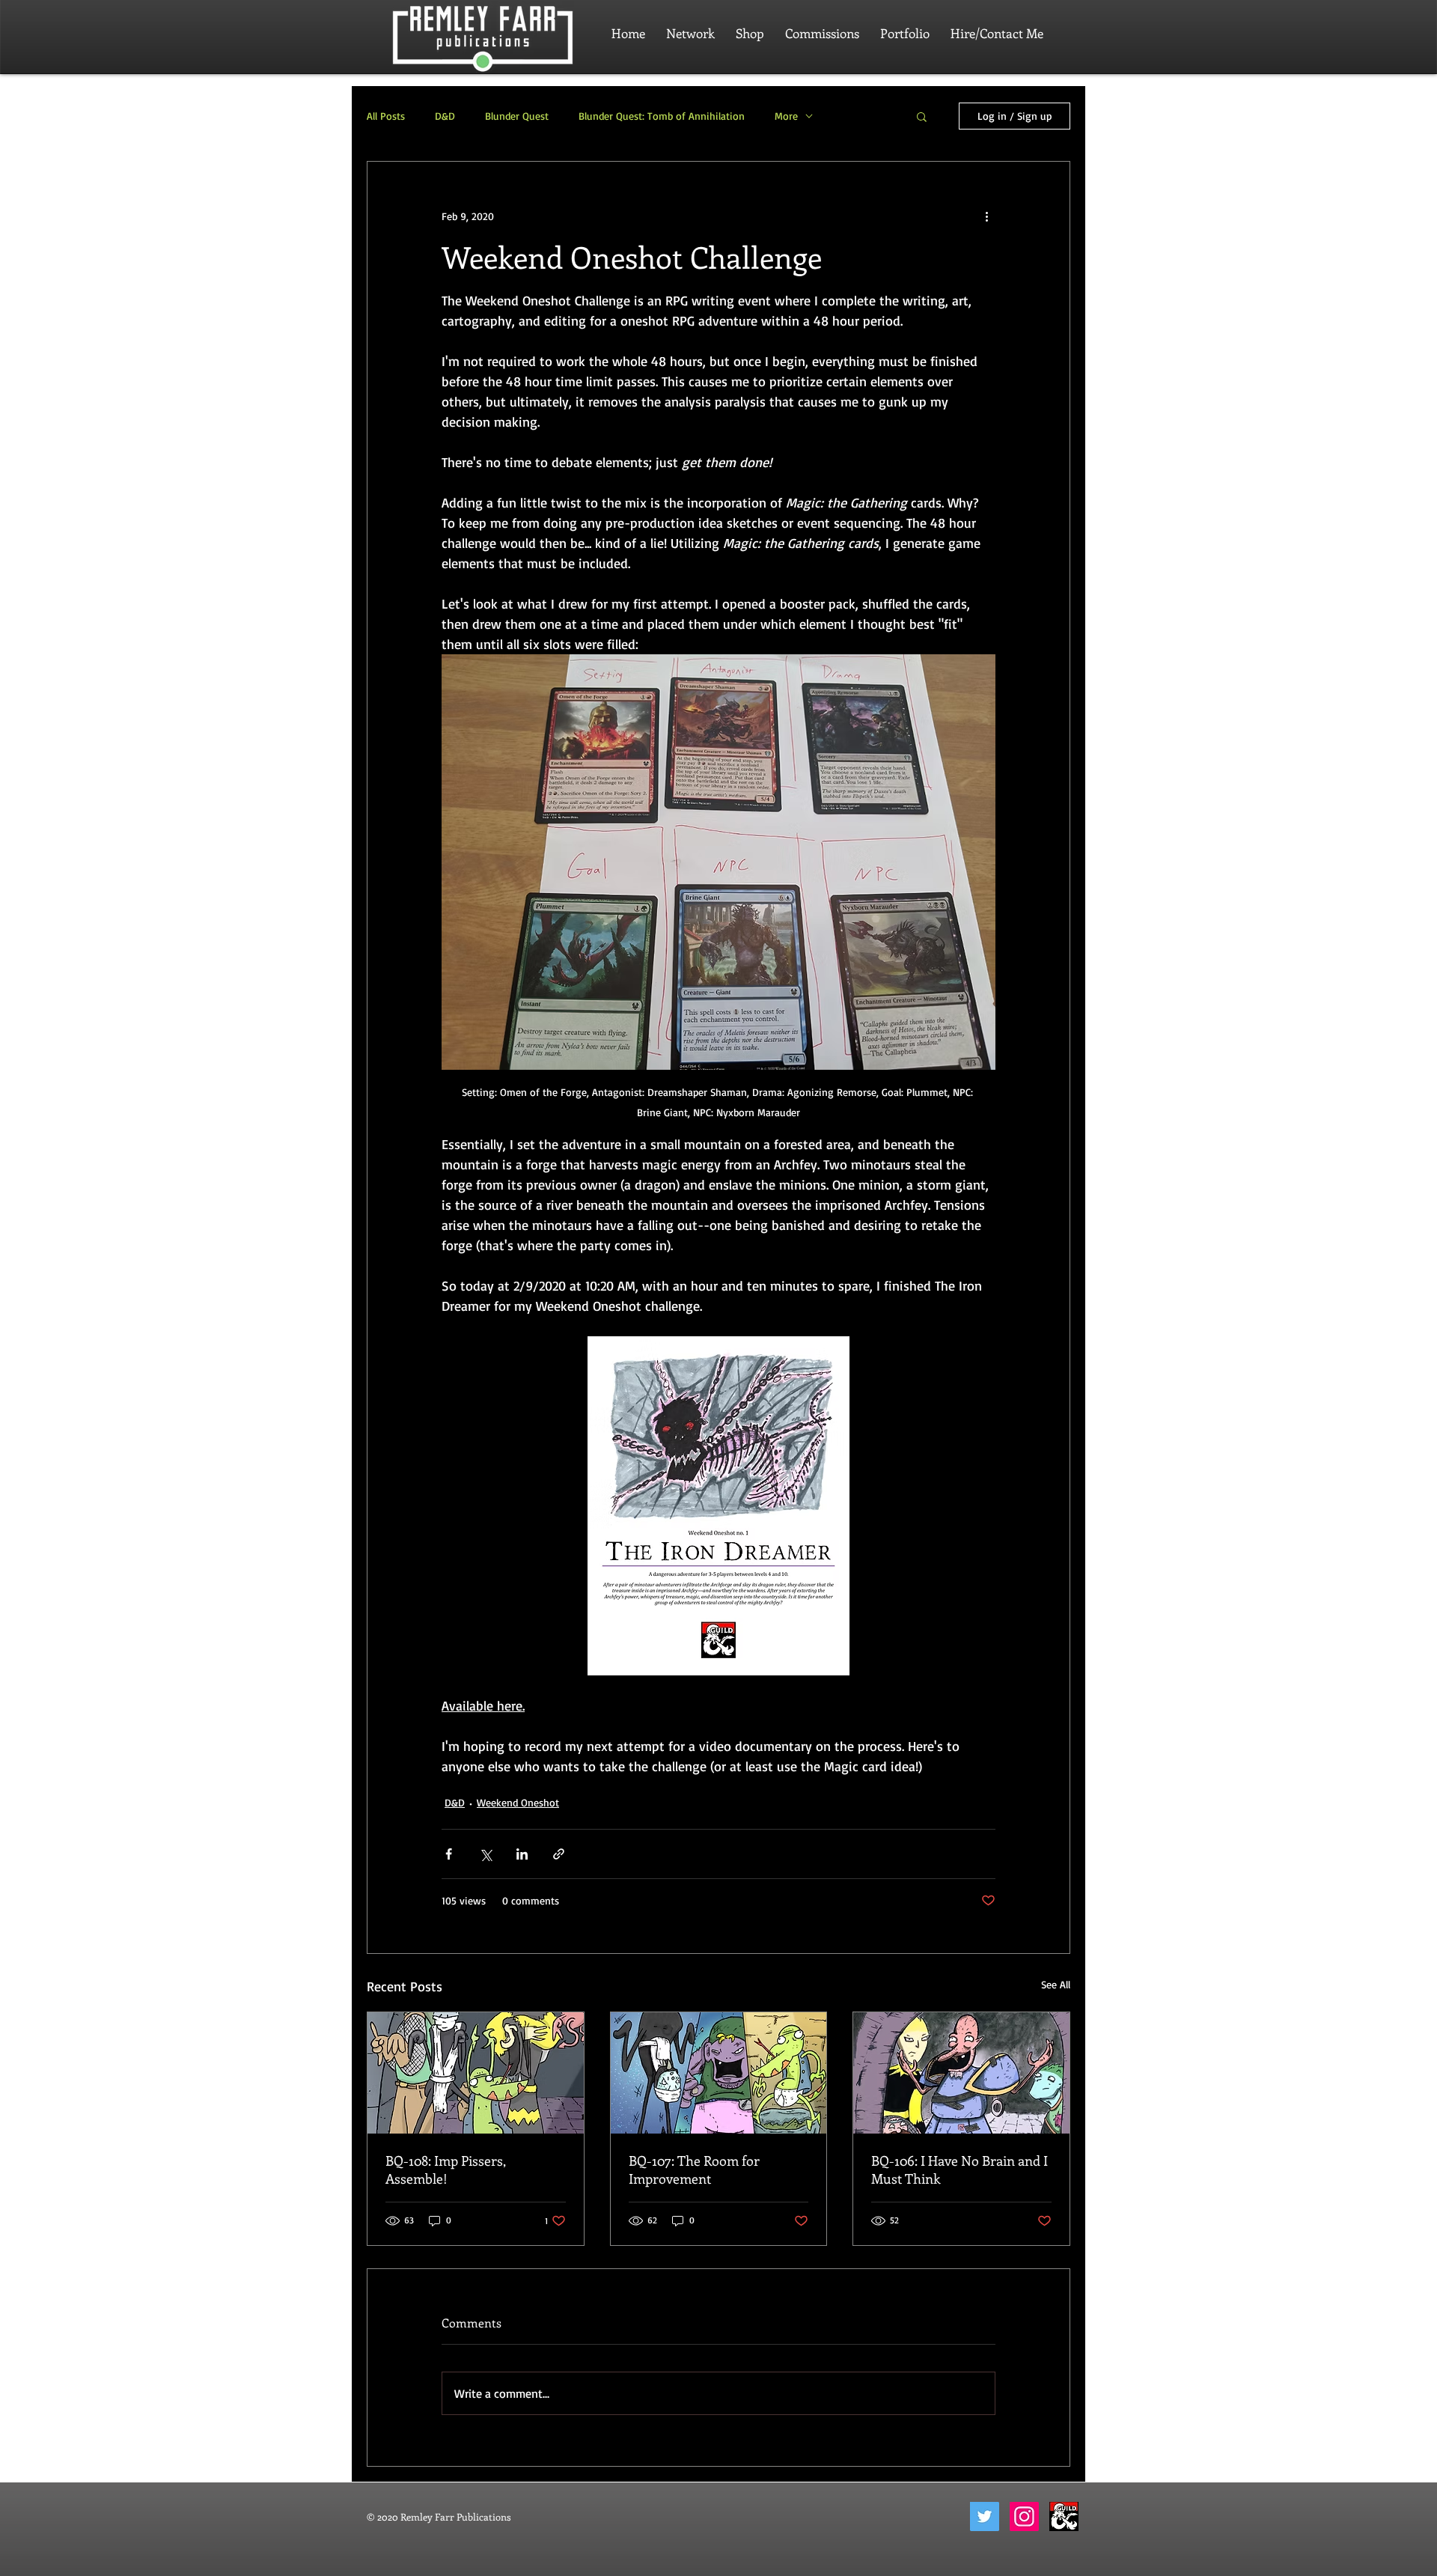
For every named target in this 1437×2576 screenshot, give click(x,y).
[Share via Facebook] (449, 1854)
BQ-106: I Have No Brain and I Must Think (959, 2169)
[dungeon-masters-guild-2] (1064, 2516)
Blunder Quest (517, 116)
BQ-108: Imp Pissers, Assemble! (446, 2169)
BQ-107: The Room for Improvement (694, 2169)
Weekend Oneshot (518, 1802)
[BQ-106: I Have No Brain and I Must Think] (961, 2073)
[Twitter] (985, 2516)
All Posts (386, 116)
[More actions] (986, 216)
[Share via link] (559, 1854)
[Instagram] (1024, 2516)
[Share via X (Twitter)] (485, 1854)
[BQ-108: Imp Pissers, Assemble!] (476, 2073)
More (786, 116)
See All (1056, 1984)
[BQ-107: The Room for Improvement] (719, 2073)
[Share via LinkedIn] (522, 1854)
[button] (922, 116)
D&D (445, 116)
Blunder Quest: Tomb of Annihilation (662, 116)
